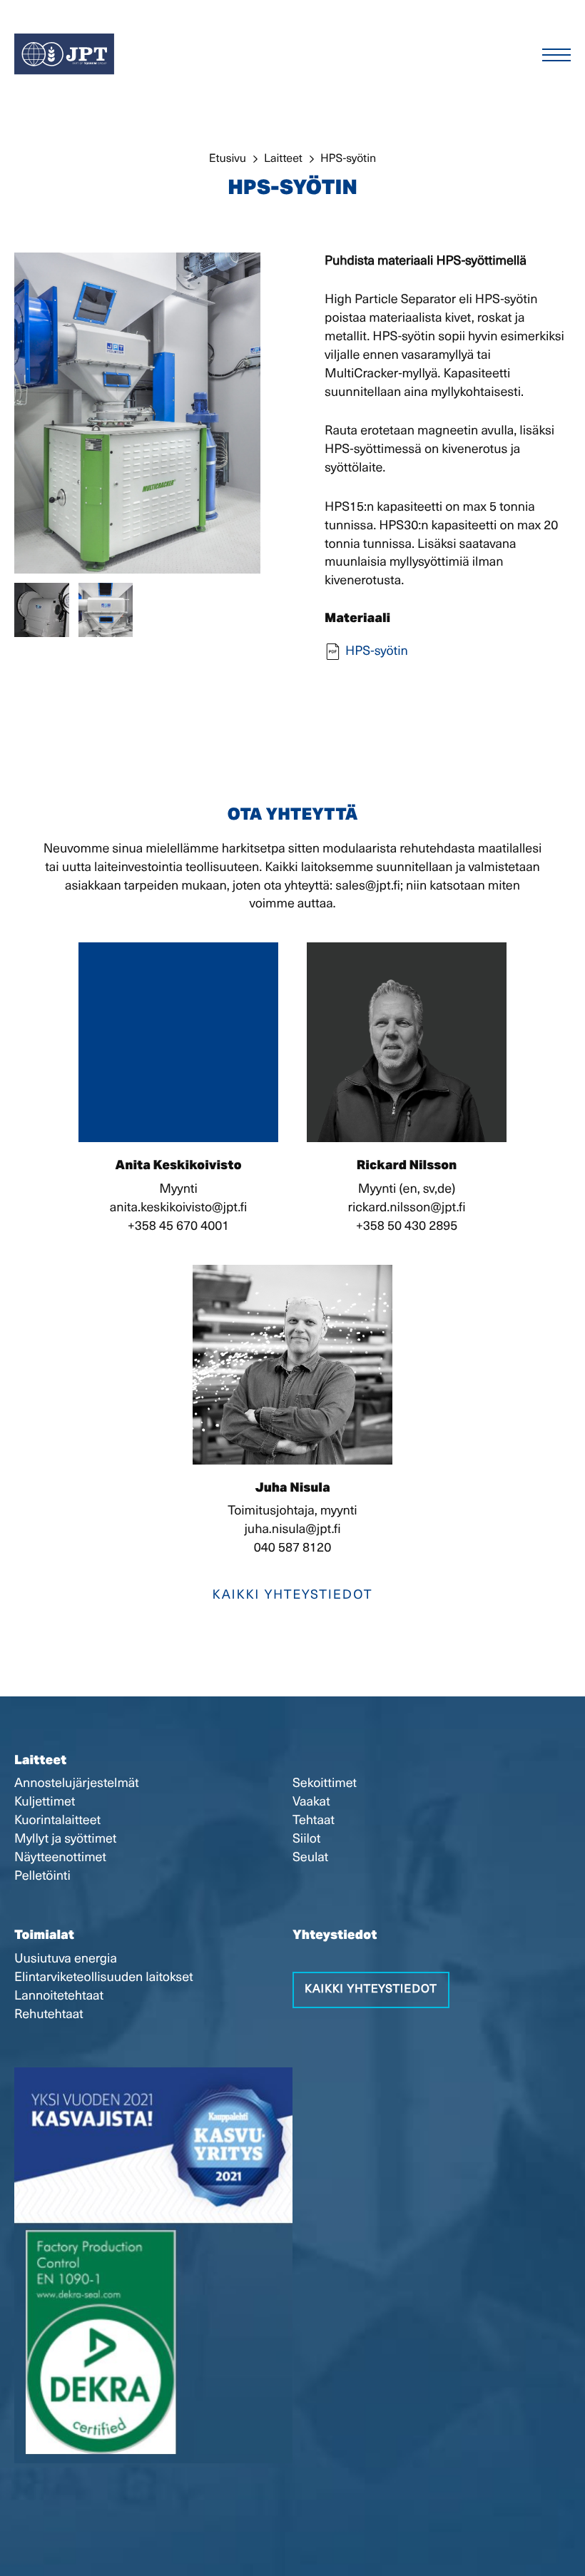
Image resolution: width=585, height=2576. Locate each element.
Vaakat (311, 1802)
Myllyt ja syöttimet (65, 1839)
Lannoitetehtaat (59, 1996)
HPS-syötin (377, 651)
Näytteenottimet (60, 1858)
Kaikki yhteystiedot (293, 1595)
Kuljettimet (45, 1802)
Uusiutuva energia (66, 1959)
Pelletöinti (42, 1876)
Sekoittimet (325, 1783)
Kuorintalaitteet (57, 1821)
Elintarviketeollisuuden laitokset (104, 1977)
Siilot (306, 1839)
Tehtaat (314, 1821)
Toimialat (44, 1937)
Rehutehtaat (49, 2015)
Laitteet (40, 1762)
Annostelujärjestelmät (77, 1783)
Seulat (310, 1858)
